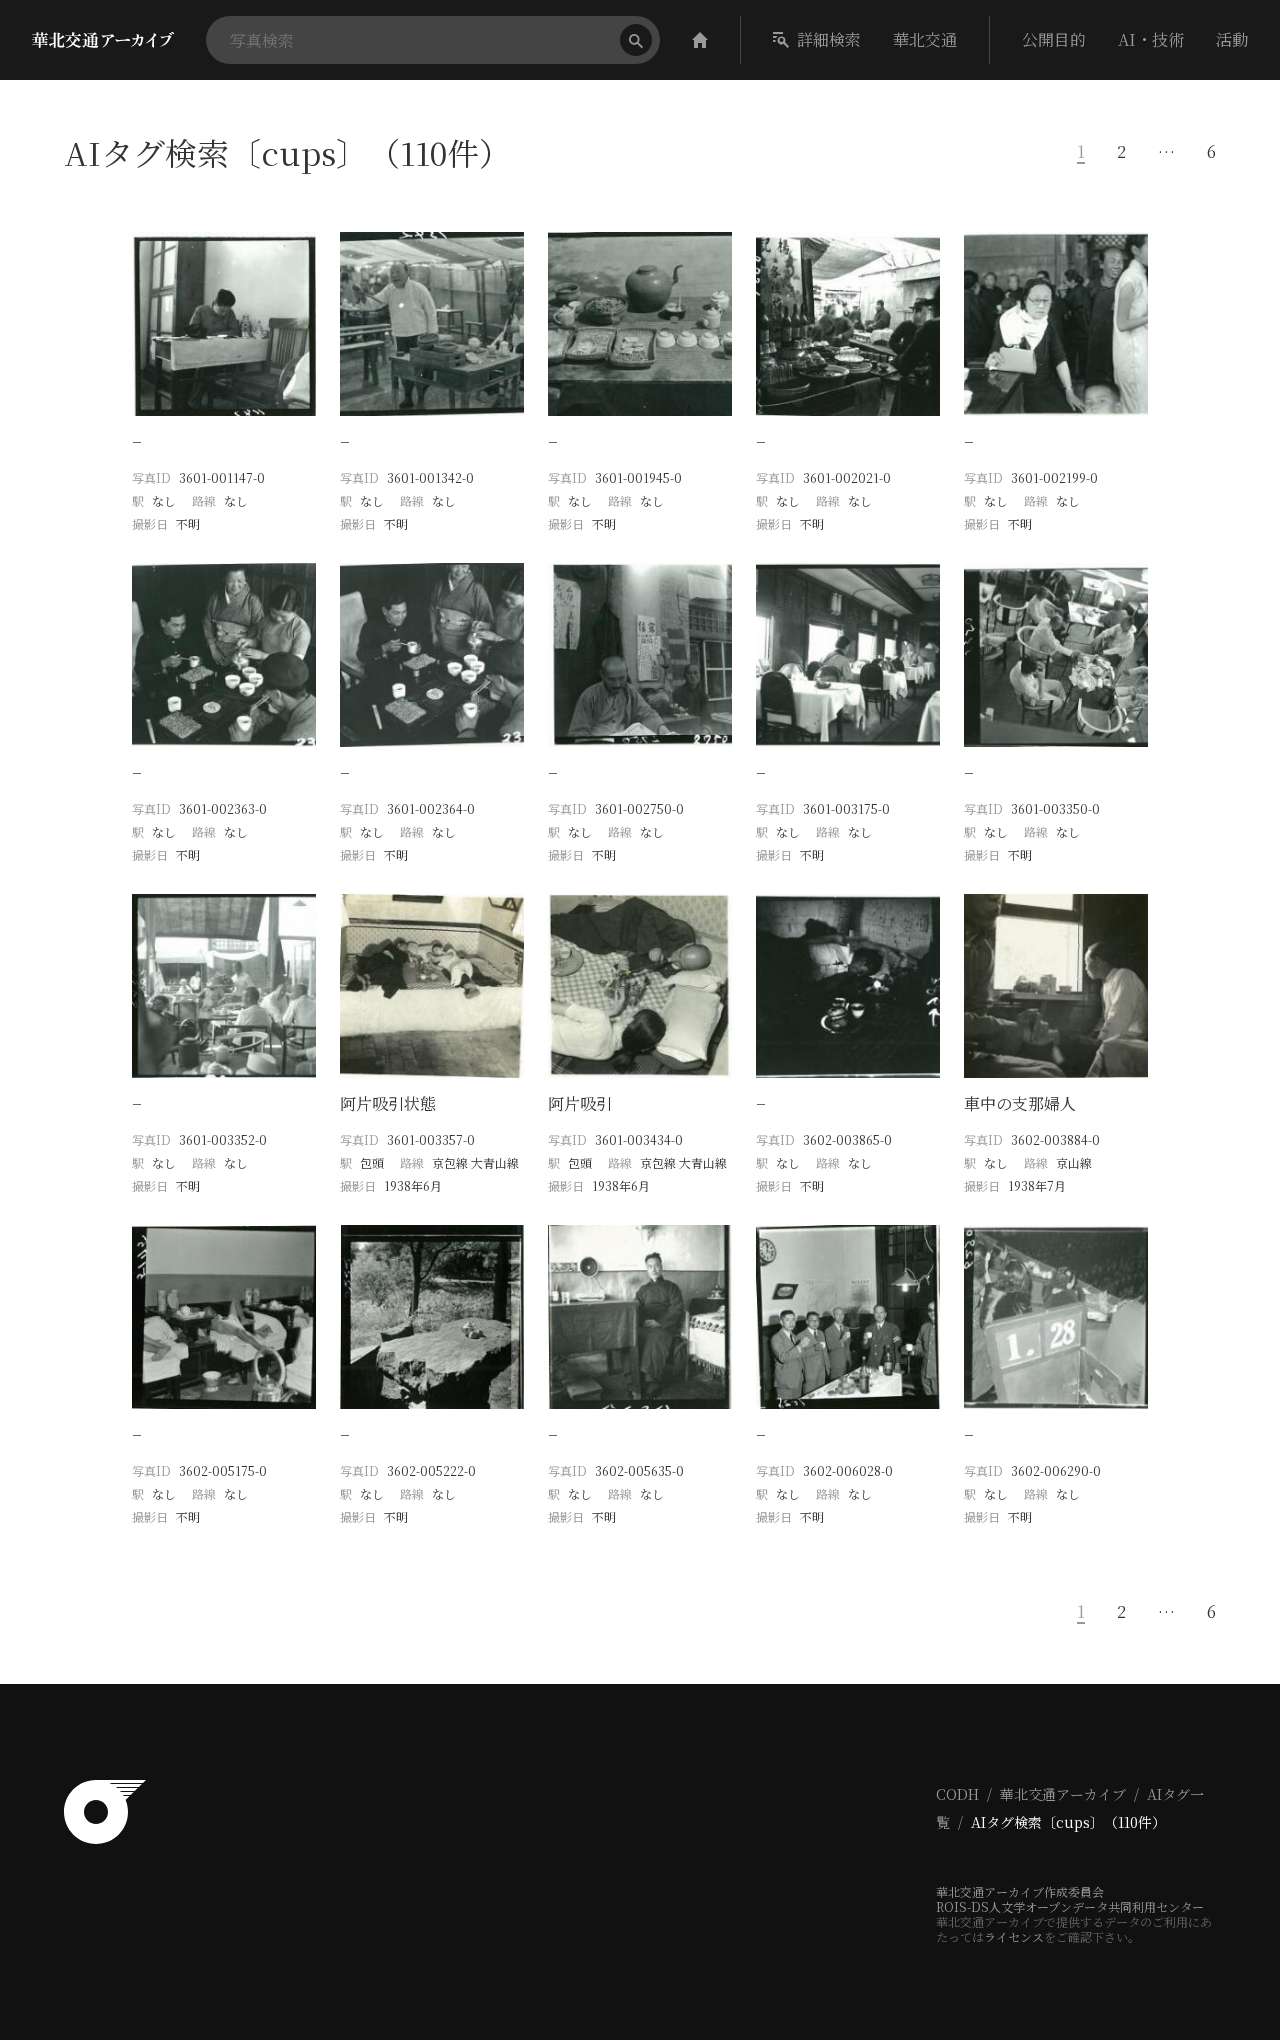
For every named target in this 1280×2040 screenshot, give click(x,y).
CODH (957, 1794)
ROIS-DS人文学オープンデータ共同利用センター (1070, 1906)
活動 (1232, 39)
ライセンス (1014, 1936)
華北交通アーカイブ (1063, 1794)
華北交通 (925, 39)
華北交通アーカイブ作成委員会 (1020, 1891)
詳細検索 (829, 39)
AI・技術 (1151, 39)
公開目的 (1054, 39)
